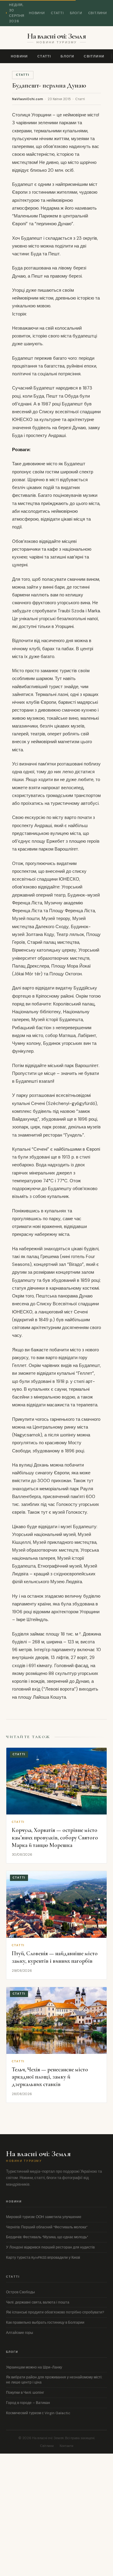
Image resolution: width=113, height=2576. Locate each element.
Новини (37, 13)
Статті (57, 13)
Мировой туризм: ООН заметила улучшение (44, 2217)
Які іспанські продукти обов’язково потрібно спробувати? (55, 2312)
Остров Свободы (20, 2292)
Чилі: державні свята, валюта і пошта (38, 2302)
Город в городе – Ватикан (28, 2403)
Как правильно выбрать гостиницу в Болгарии (45, 2322)
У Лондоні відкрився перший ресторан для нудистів (50, 2247)
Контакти (66, 2446)
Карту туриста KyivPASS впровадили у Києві (43, 2257)
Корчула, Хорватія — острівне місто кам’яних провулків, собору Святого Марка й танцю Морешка (55, 1837)
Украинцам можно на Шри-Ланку (34, 2367)
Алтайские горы (20, 2333)
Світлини (98, 13)
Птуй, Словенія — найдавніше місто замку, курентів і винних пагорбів (55, 1957)
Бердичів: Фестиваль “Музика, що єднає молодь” (47, 2237)
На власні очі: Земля (56, 36)
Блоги (76, 13)
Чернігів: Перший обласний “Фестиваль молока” (47, 2227)
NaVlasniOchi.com (28, 99)
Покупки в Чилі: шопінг (25, 2393)
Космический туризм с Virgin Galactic (38, 2413)
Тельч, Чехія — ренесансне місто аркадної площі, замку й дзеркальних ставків (50, 2077)
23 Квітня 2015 (59, 99)
